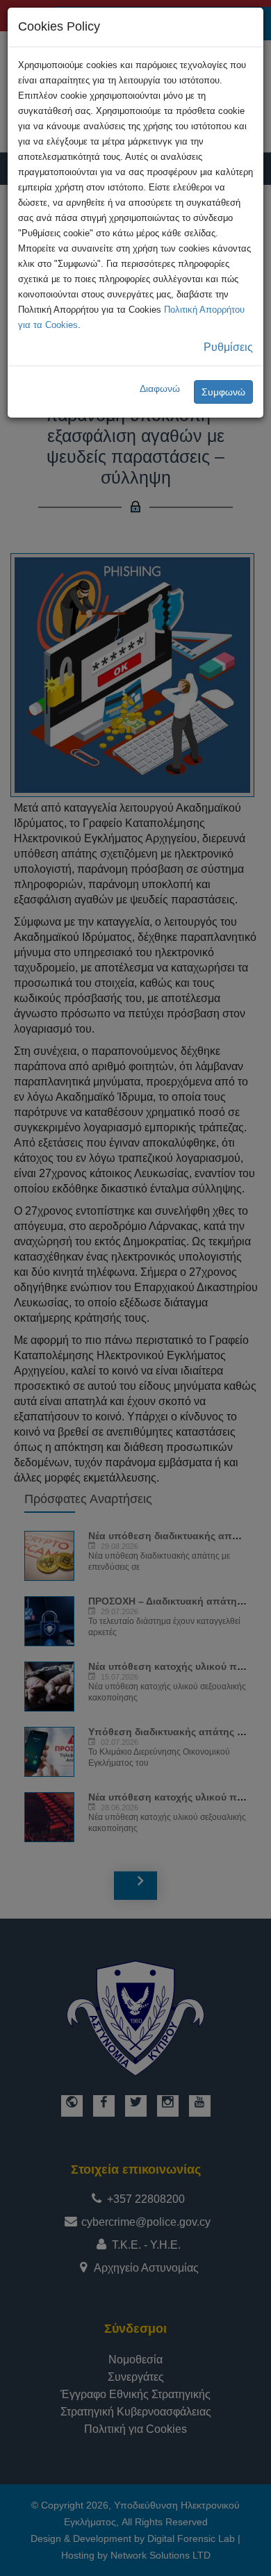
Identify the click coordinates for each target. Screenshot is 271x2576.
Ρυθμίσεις (228, 347)
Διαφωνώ (160, 388)
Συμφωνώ (223, 392)
